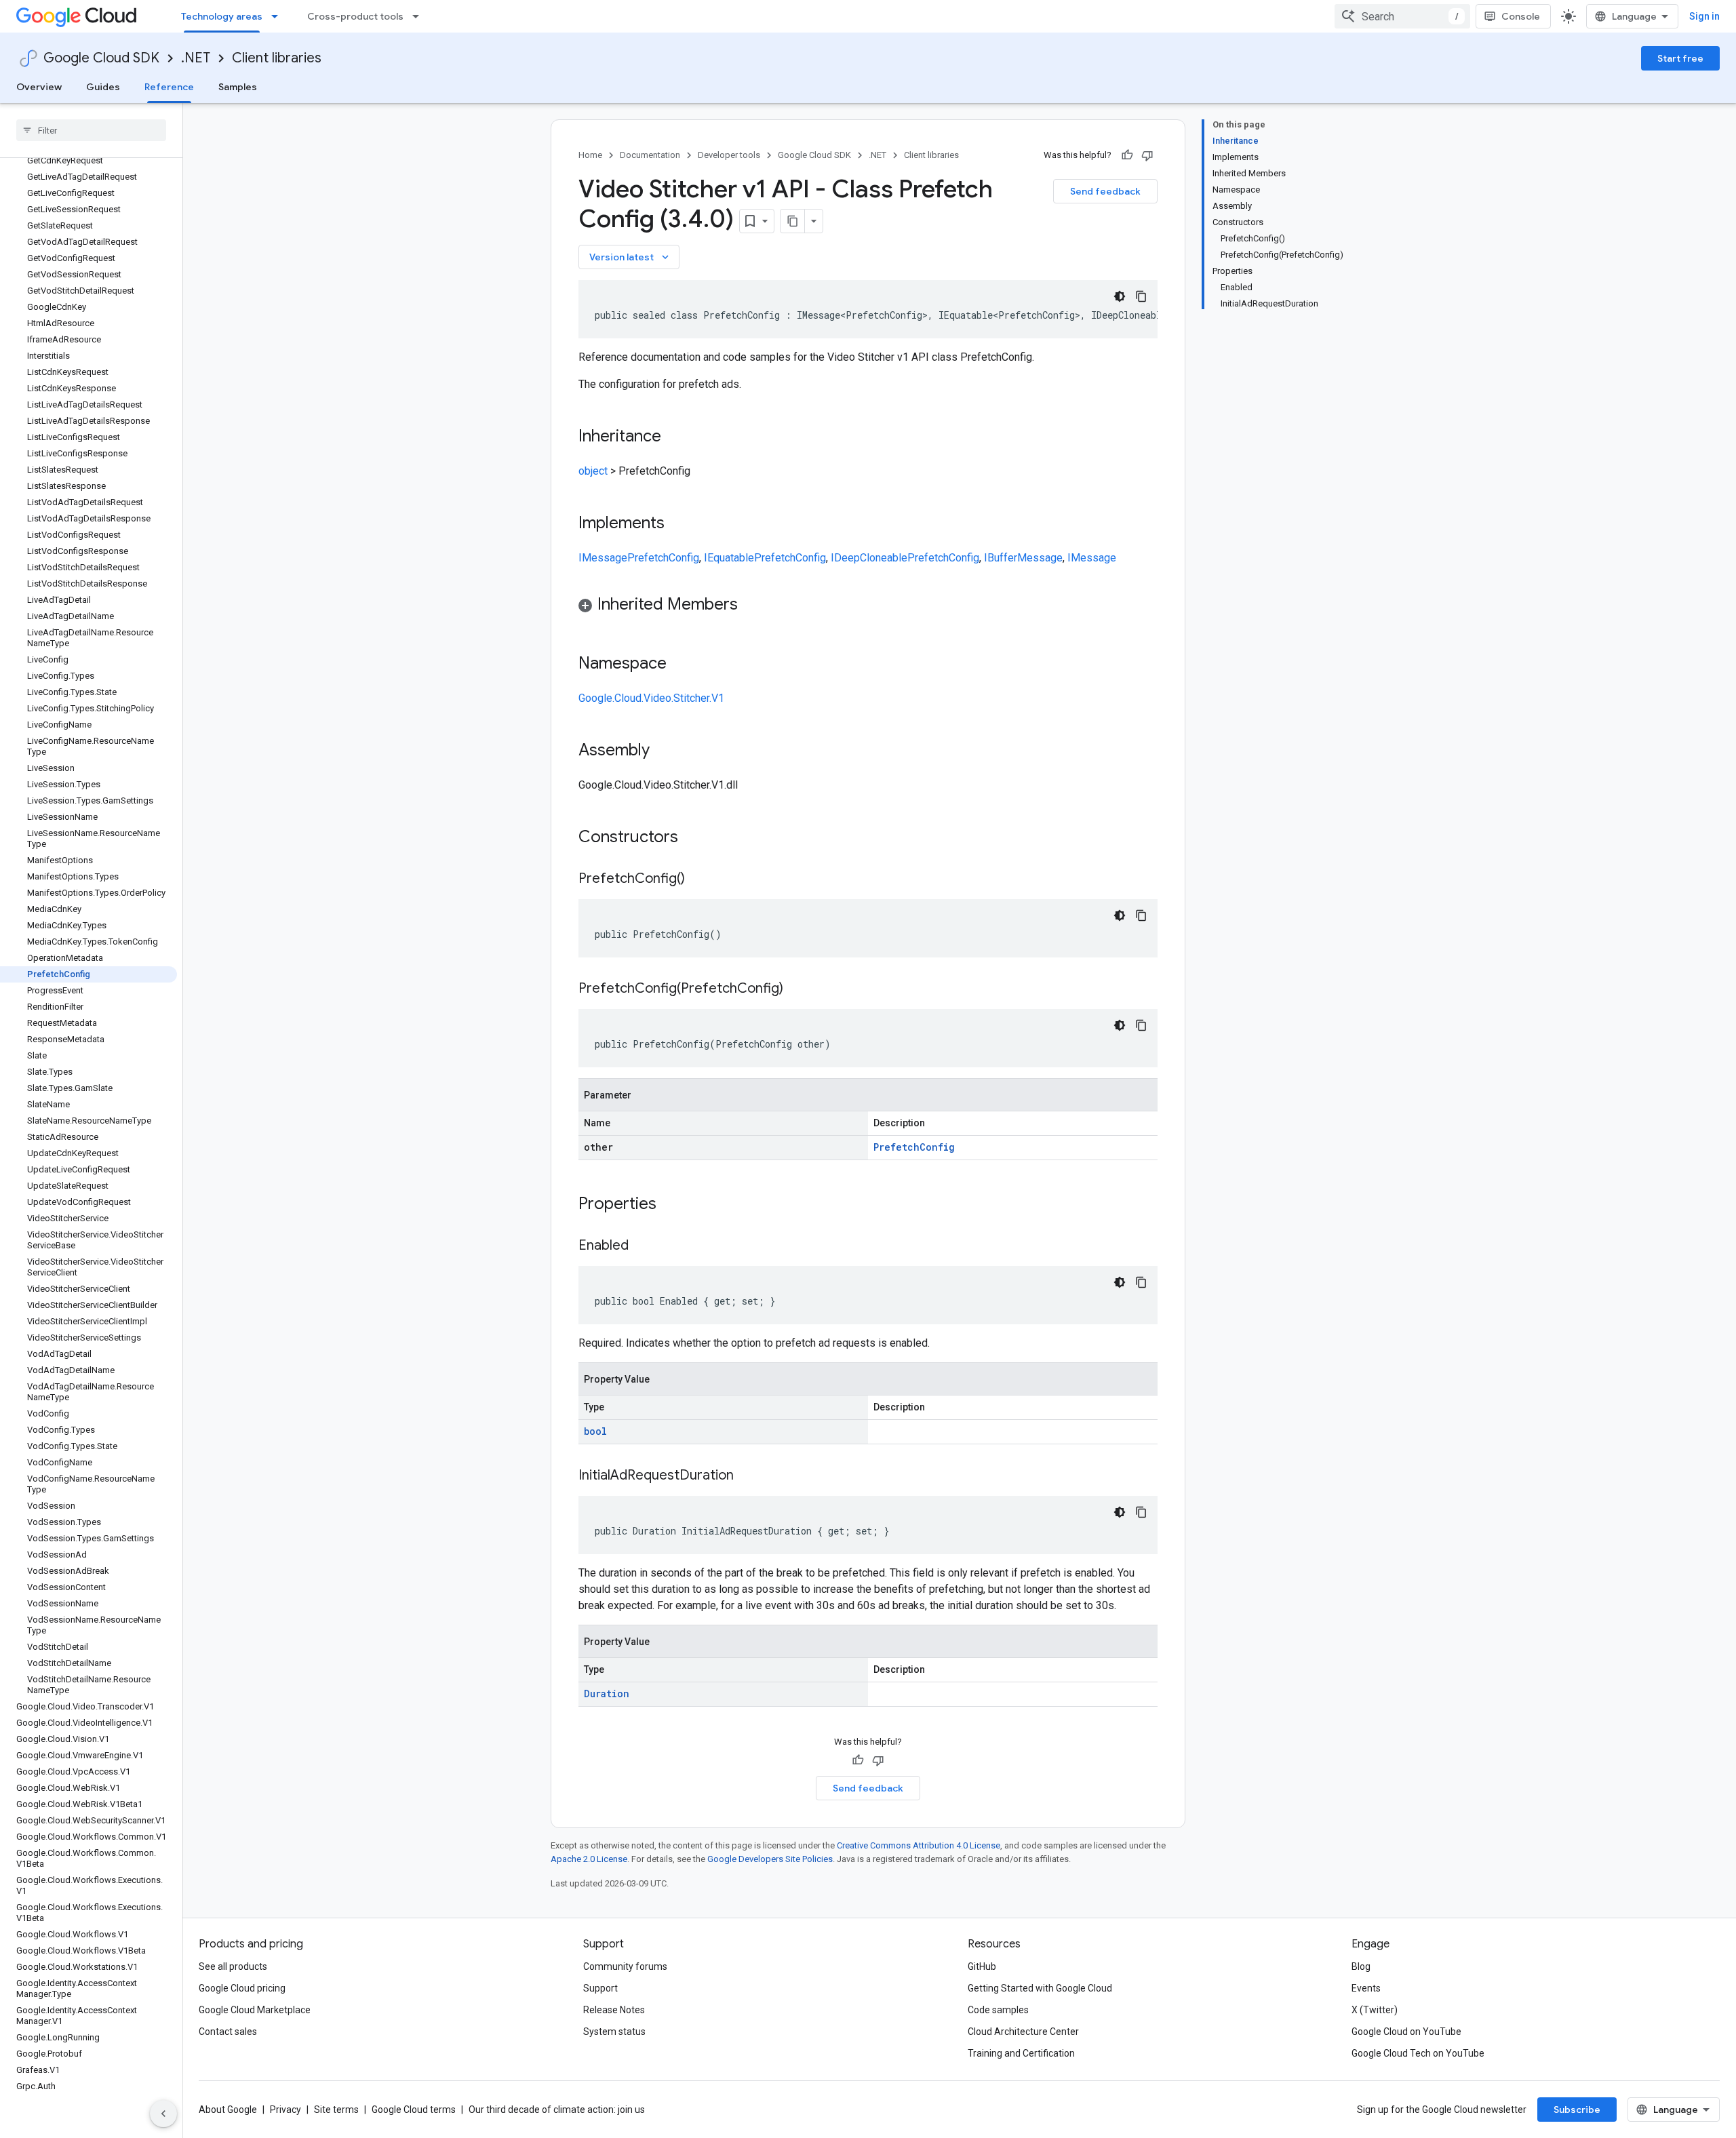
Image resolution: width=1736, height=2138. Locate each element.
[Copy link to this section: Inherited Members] (751, 606)
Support (600, 1988)
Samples (238, 87)
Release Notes (614, 2010)
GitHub (982, 1966)
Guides (103, 87)
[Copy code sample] (1141, 296)
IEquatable (729, 558)
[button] (868, 607)
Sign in (1704, 16)
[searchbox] (91, 130)
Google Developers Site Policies (770, 1859)
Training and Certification (1021, 2053)
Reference (169, 87)
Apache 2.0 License (589, 1859)
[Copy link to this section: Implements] (678, 524)
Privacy (285, 2110)
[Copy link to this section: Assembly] (663, 751)
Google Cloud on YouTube (1406, 2032)
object (593, 471)
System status (614, 2032)
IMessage (603, 558)
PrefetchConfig (663, 558)
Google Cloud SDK (101, 58)
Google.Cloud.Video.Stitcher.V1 (651, 698)
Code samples (998, 2010)
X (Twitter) (1375, 2010)
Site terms (336, 2110)
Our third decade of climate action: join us (557, 2110)
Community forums (625, 1966)
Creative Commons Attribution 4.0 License (919, 1845)
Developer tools (729, 155)
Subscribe (1577, 2110)
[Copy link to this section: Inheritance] (675, 437)
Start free (1680, 58)
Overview (39, 87)
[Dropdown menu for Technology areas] (279, 16)
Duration (607, 1694)
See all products (233, 1966)
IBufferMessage (1023, 558)
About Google (228, 2110)
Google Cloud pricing (242, 1988)
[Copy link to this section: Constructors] (696, 838)
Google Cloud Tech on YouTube (1418, 2053)
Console (1521, 16)
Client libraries (277, 58)
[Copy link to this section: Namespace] (680, 665)
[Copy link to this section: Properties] (674, 1205)
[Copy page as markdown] (793, 221)
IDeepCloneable (869, 558)
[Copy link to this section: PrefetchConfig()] (698, 879)
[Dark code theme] (1120, 296)
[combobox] (1402, 16)
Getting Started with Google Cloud (1040, 1988)
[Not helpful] (1147, 155)
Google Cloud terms (414, 2110)
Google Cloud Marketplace (255, 2010)
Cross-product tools (355, 16)
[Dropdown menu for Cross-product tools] (420, 16)
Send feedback (1105, 191)
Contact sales (228, 2032)
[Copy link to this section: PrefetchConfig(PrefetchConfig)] (797, 989)
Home (590, 155)
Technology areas (222, 16)
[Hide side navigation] (163, 2114)
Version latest (630, 257)
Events (1366, 1988)
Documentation (650, 155)
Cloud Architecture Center (1023, 2032)
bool (595, 1431)
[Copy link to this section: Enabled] (642, 1246)
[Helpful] (1127, 155)
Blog (1361, 1966)
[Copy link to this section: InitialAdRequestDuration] (747, 1476)
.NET (196, 58)
